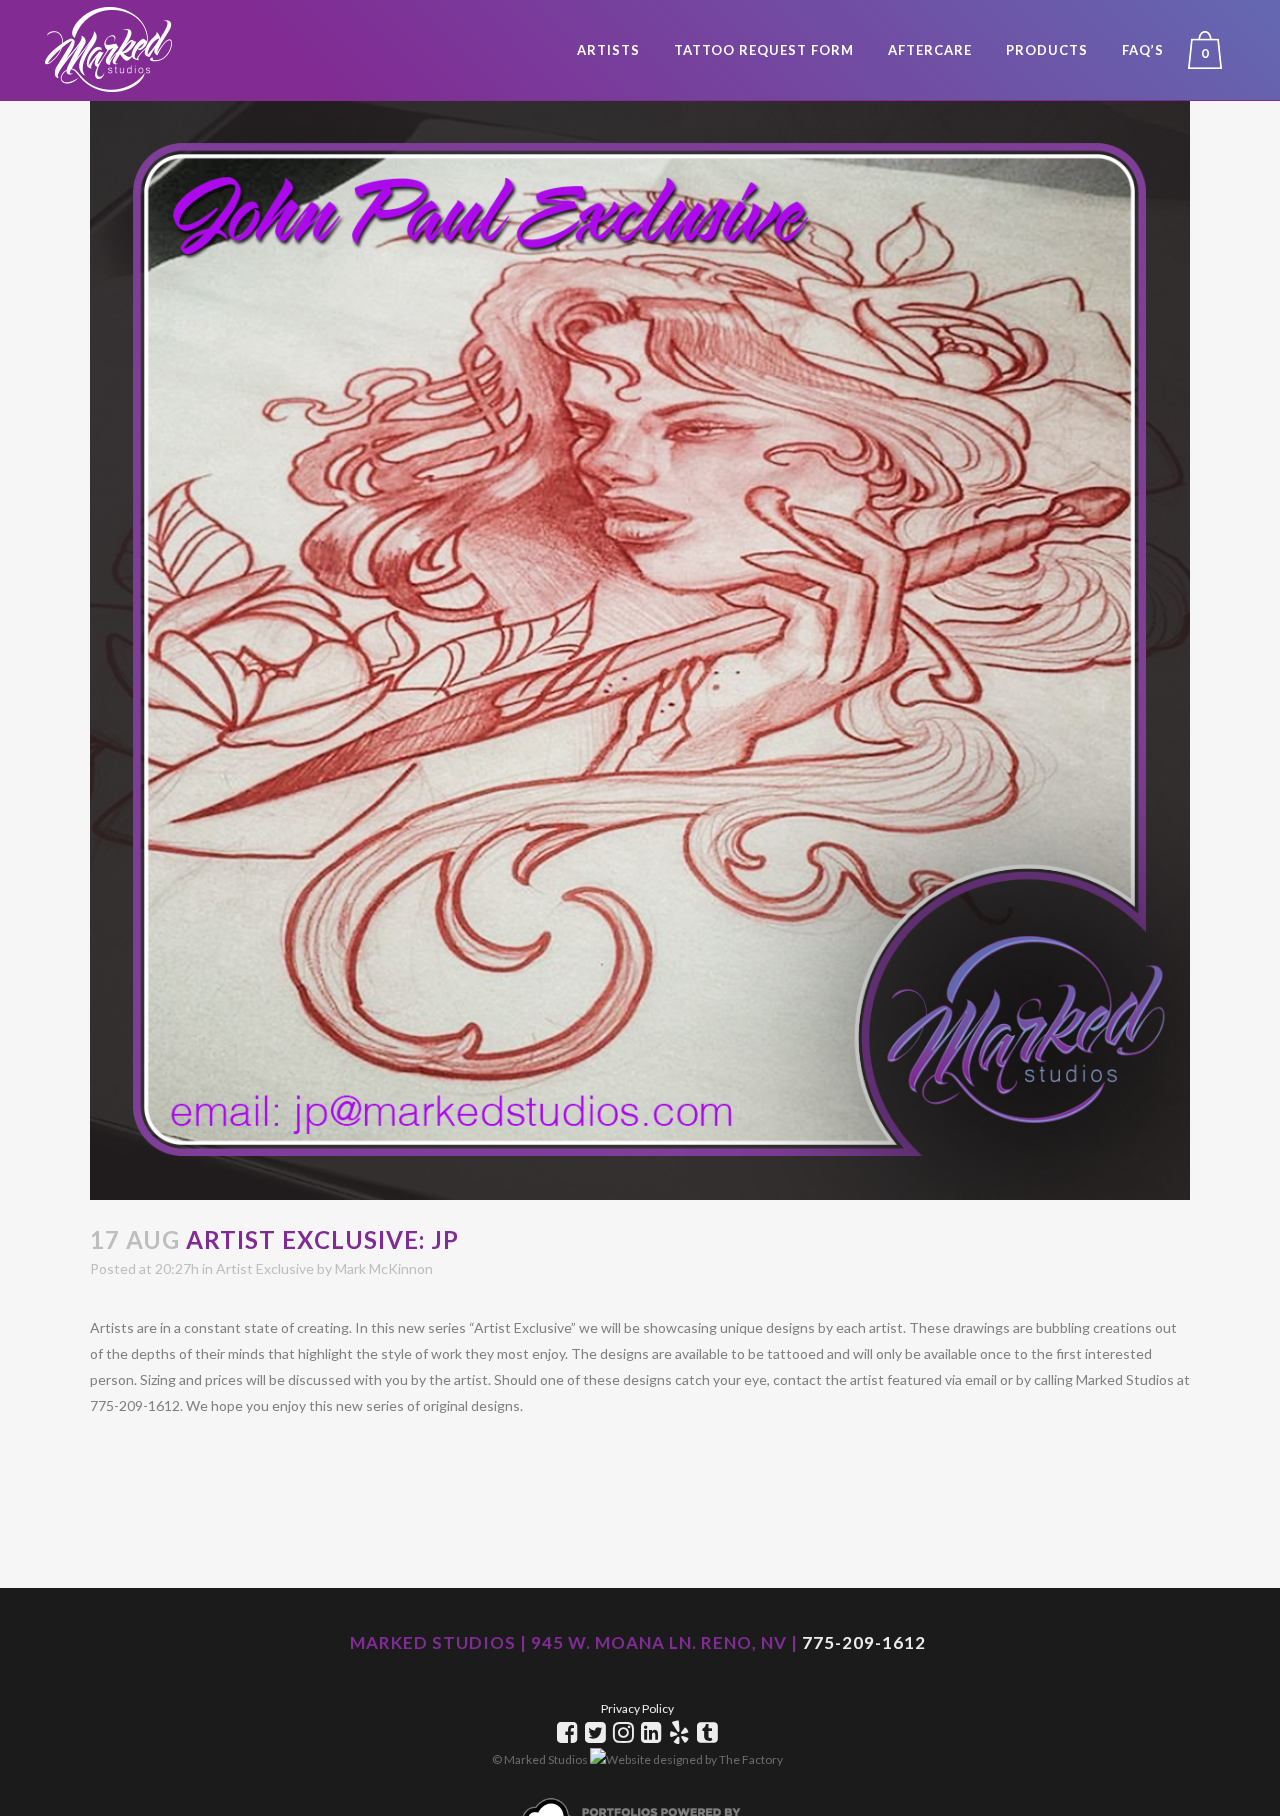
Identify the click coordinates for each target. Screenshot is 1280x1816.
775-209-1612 (864, 1642)
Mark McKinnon (384, 1268)
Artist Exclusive (265, 1268)
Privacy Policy (637, 1708)
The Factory (751, 1759)
